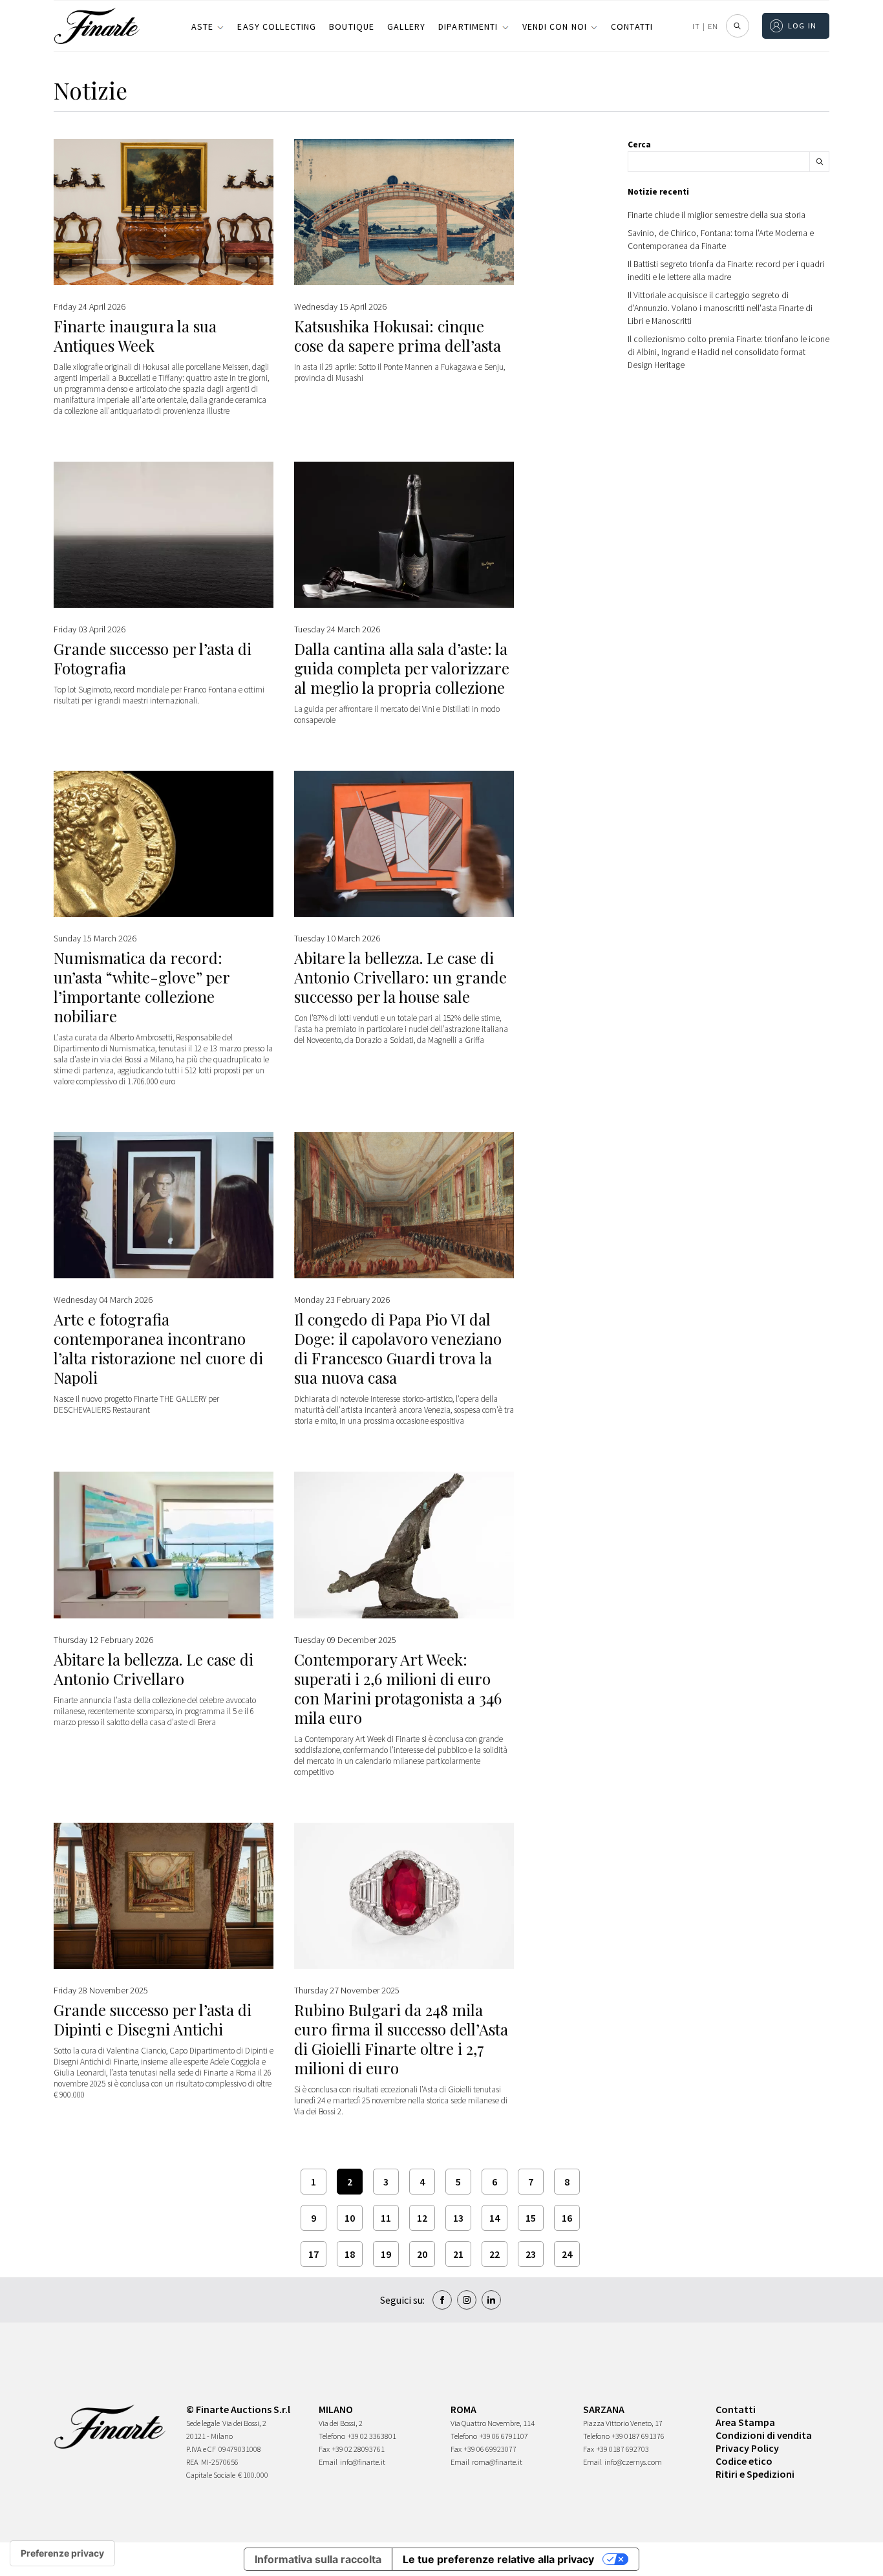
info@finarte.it (363, 2462)
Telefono (332, 2436)
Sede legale (203, 2423)
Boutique (352, 27)
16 (567, 2218)
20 (422, 2254)
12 (422, 2218)
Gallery (406, 27)
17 (314, 2254)
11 (386, 2218)
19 (386, 2254)
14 (495, 2218)
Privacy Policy (747, 2448)
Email (328, 2462)
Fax (324, 2449)
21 (458, 2254)
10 (350, 2218)
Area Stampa (745, 2422)
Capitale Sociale (211, 2475)
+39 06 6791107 (504, 2436)
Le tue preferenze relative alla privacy (498, 2559)
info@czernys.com (633, 2462)
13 (458, 2218)
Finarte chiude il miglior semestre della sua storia (717, 215)
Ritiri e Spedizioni (755, 2474)
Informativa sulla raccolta (318, 2559)
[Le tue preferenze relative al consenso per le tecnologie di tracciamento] (62, 2553)
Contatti (632, 27)
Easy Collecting (277, 27)
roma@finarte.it (497, 2462)
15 (531, 2218)
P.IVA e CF (201, 2449)
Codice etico (744, 2461)
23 (531, 2254)
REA (192, 2462)
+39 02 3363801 (372, 2436)
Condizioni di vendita (764, 2435)
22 (495, 2254)
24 (567, 2254)
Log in (803, 26)
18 (350, 2254)
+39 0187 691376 (638, 2436)
